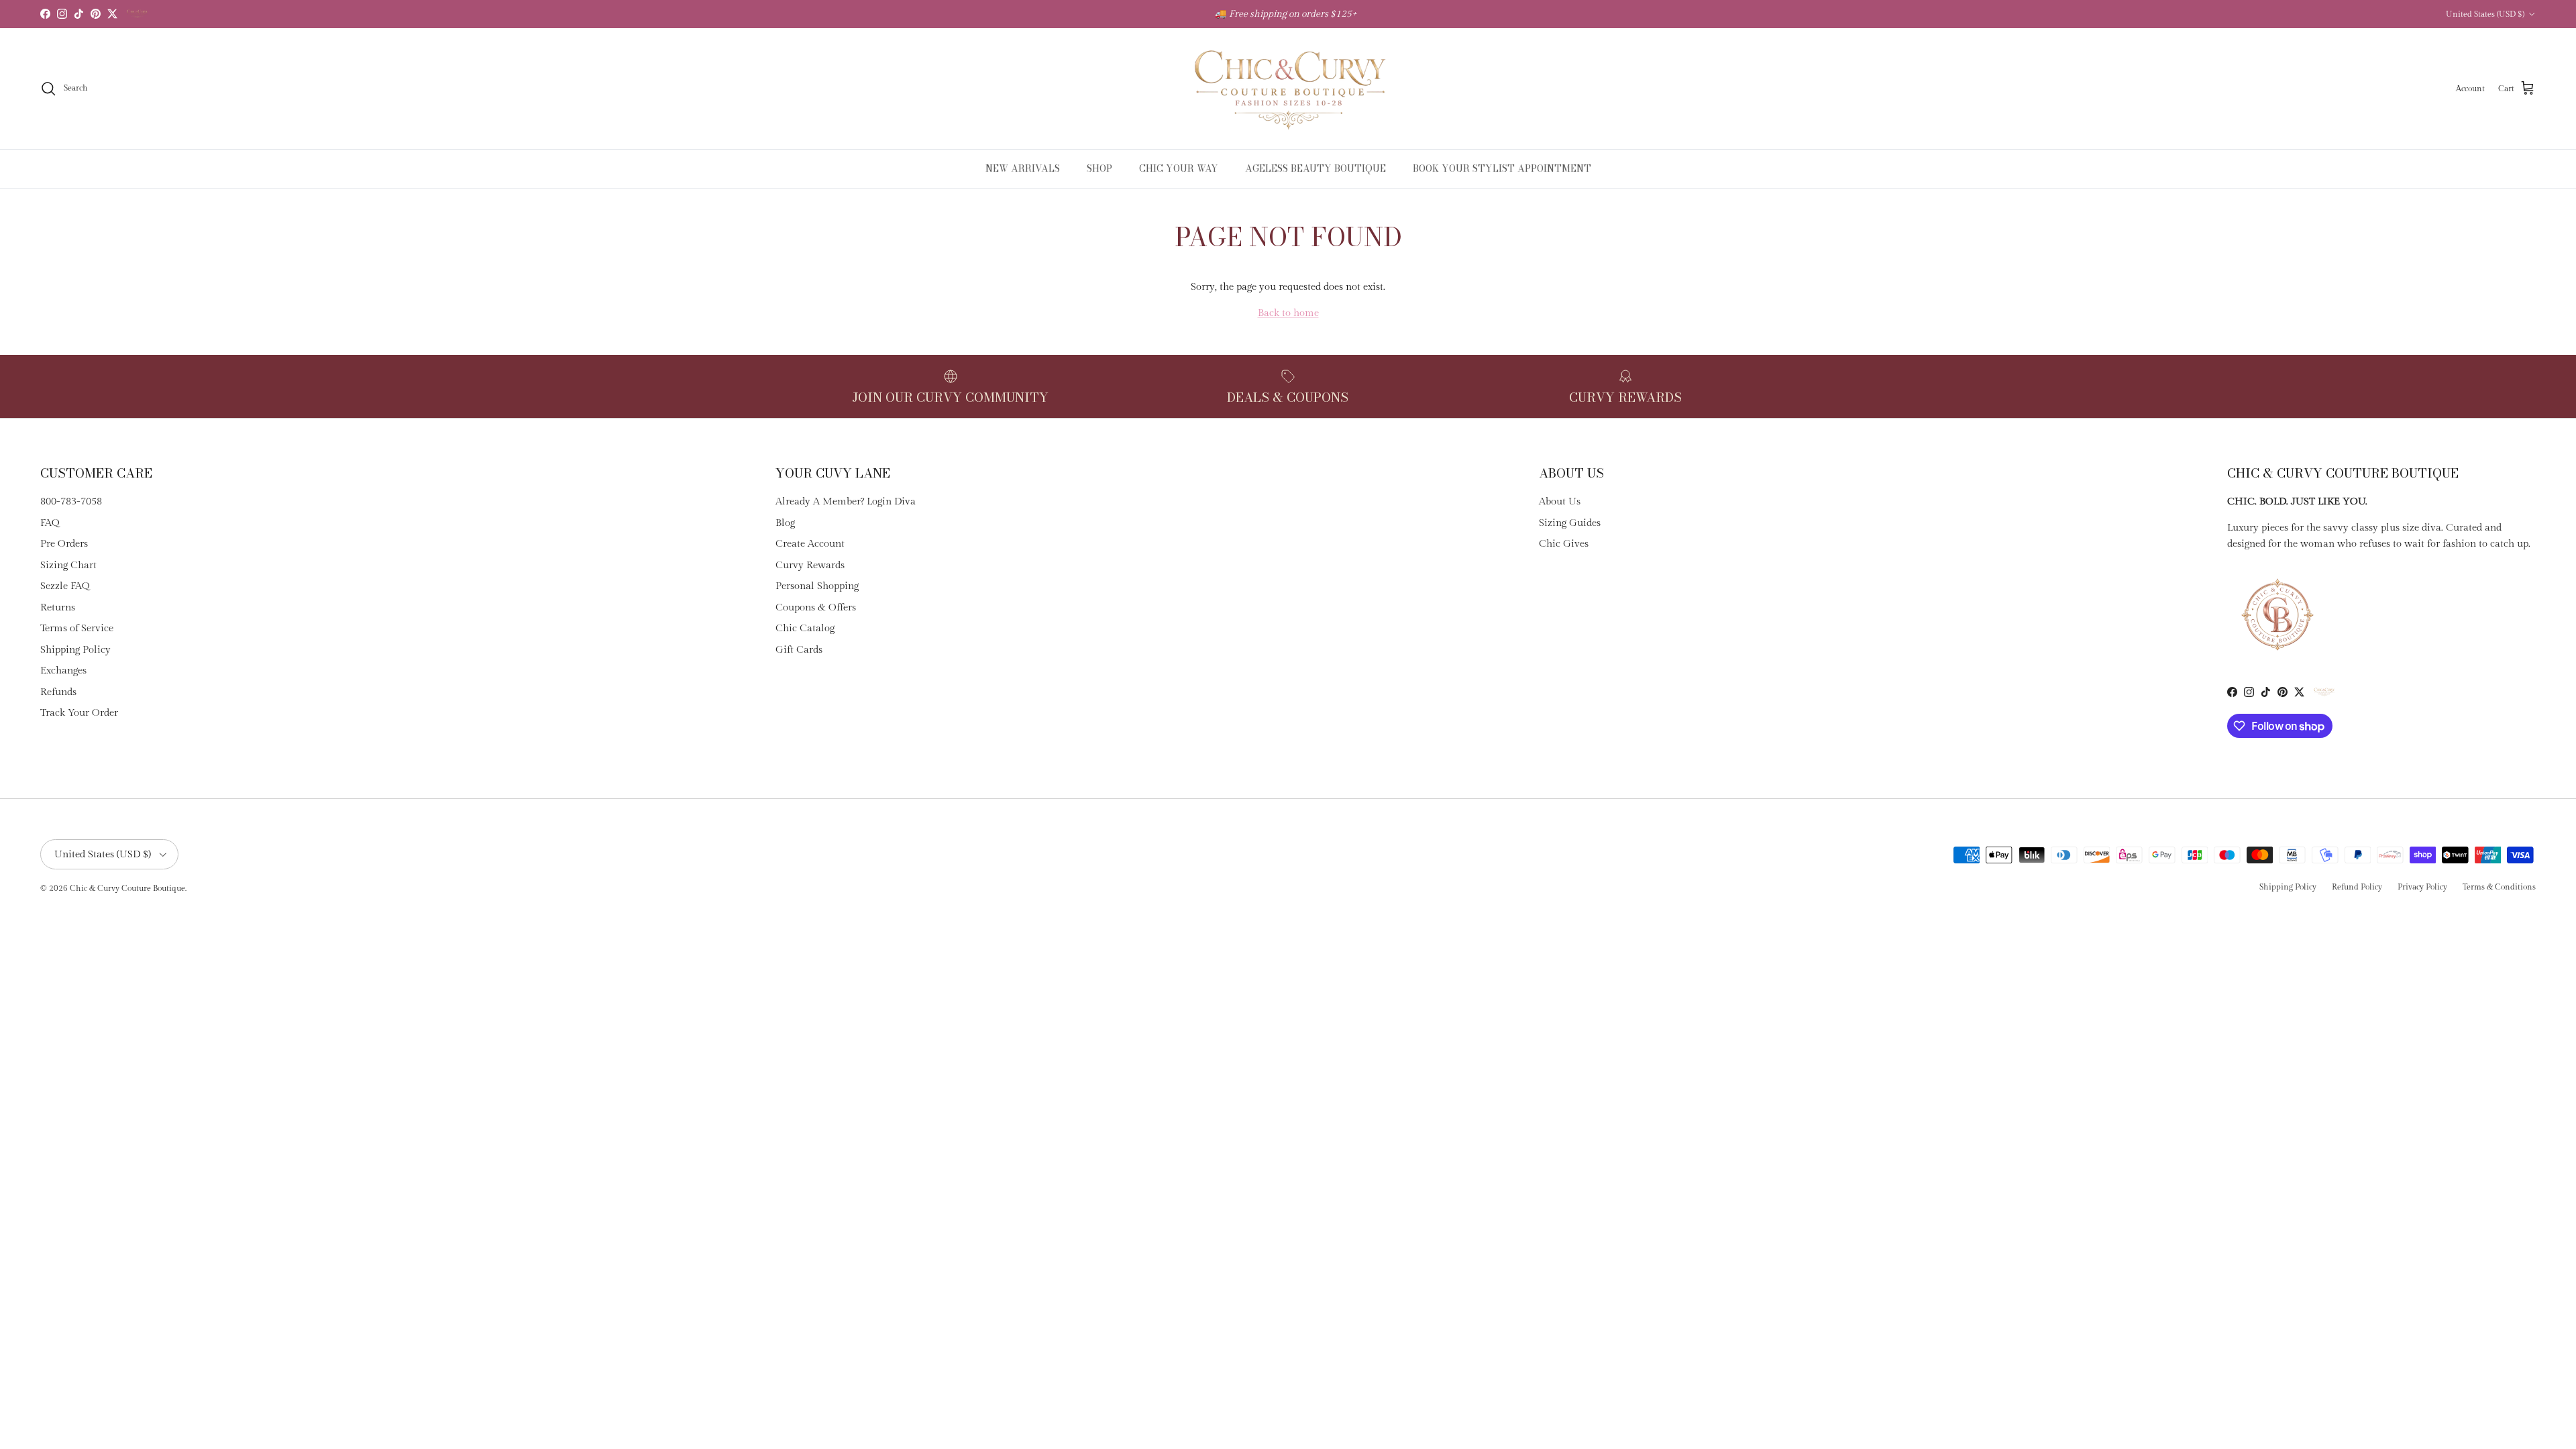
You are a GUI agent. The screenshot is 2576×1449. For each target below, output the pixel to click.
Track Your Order (79, 713)
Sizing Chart (68, 565)
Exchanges (63, 670)
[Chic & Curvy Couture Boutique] (1288, 89)
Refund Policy (2357, 887)
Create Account (810, 544)
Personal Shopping (817, 586)
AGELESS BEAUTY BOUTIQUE (1316, 168)
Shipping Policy (75, 650)
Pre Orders (64, 544)
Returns (58, 607)
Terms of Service (77, 628)
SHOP (1099, 168)
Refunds (58, 692)
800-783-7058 (71, 501)
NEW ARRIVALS (1023, 168)
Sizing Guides (1570, 523)
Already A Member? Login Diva (846, 501)
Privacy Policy (2422, 887)
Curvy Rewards (810, 565)
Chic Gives (1564, 544)
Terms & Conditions (2499, 887)
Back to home (1288, 313)
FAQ (50, 523)
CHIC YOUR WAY (1179, 168)
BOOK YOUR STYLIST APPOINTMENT (1502, 168)
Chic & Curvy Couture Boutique (127, 888)
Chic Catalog (805, 628)
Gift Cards (799, 650)
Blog (785, 523)
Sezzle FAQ (65, 586)
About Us (1560, 501)
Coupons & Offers (816, 607)
